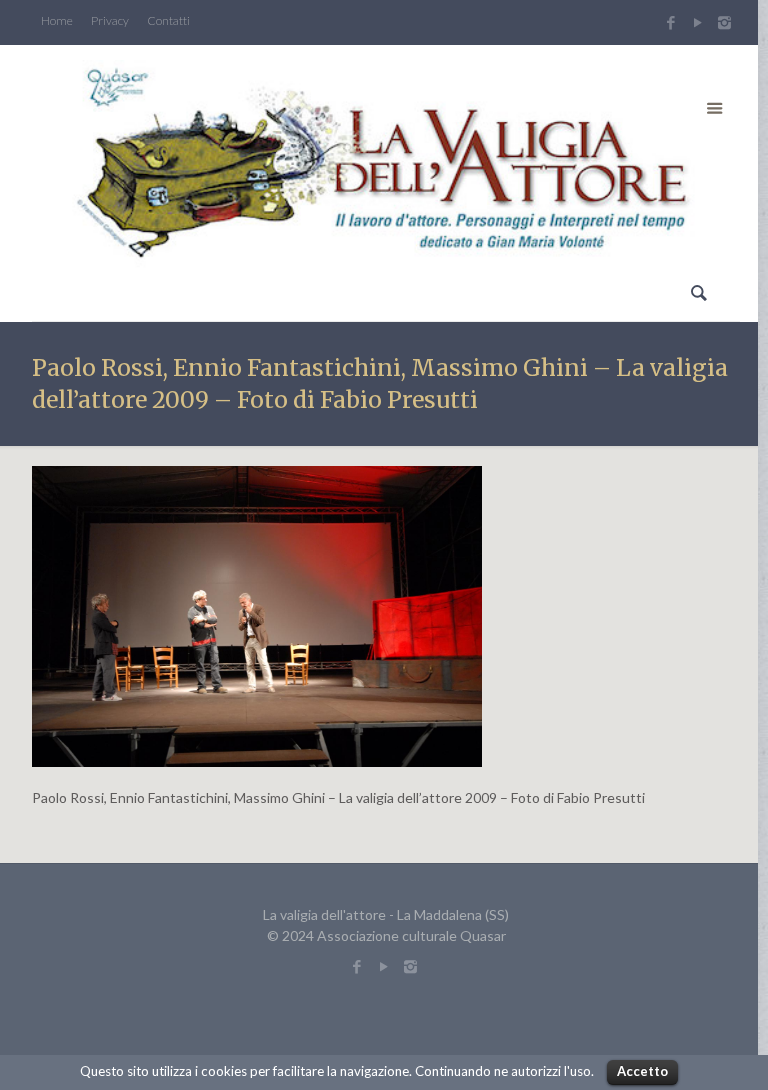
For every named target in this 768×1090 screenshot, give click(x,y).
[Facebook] (670, 22)
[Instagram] (727, 22)
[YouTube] (697, 22)
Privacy (110, 21)
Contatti (168, 21)
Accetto (642, 1071)
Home (57, 21)
